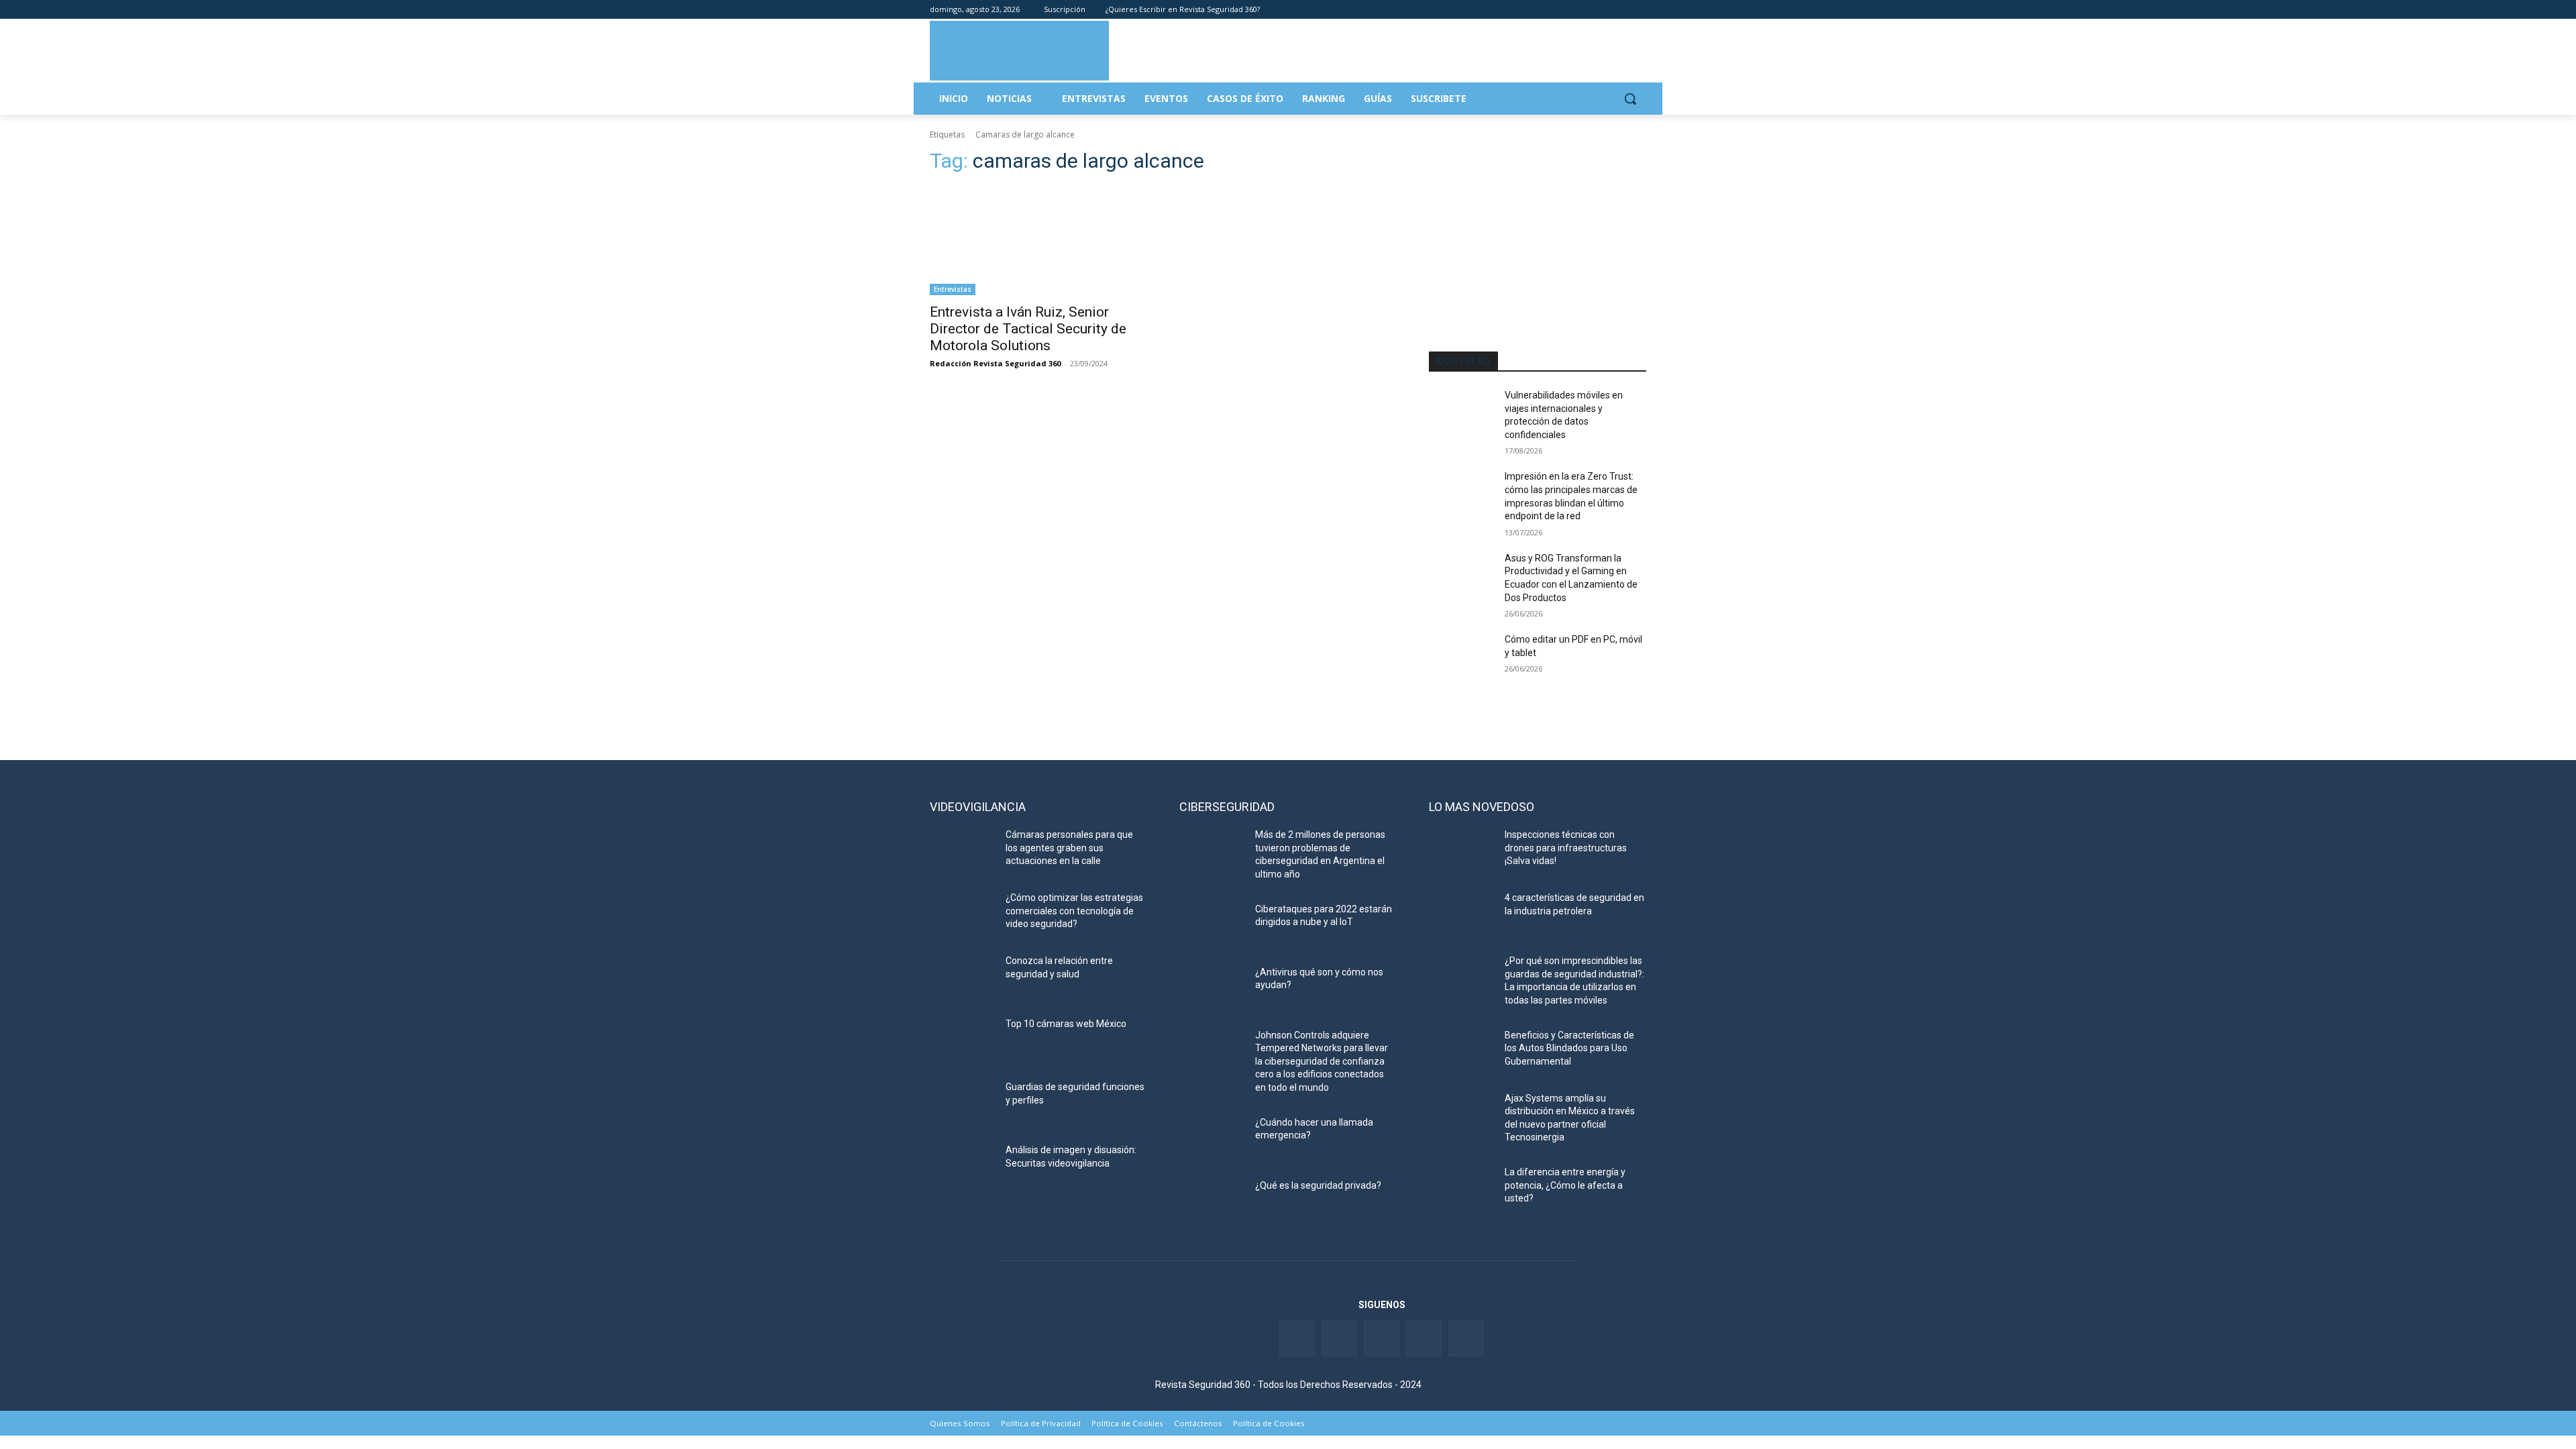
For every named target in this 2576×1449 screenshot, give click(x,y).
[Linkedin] (1602, 10)
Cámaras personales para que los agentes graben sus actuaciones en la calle (1069, 848)
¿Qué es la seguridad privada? (1318, 1185)
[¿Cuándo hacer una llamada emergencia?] (1212, 1139)
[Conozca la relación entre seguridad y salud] (962, 977)
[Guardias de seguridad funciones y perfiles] (962, 1104)
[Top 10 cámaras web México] (962, 1040)
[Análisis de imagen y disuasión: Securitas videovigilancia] (962, 1167)
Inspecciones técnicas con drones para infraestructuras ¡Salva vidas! (1566, 848)
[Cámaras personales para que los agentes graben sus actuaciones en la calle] (962, 851)
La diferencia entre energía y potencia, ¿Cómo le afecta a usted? (1565, 1185)
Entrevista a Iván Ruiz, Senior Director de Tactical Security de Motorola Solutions (1028, 329)
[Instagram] (1639, 10)
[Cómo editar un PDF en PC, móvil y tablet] (1461, 656)
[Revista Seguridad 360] (1019, 50)
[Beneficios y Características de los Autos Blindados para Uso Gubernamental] (1461, 1052)
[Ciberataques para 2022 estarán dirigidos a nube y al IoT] (1212, 926)
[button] (1630, 99)
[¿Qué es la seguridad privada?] (1212, 1202)
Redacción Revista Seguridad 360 (995, 363)
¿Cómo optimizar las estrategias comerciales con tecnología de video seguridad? (1074, 911)
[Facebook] (1564, 10)
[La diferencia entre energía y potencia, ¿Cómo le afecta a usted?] (1461, 1189)
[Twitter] (1583, 10)
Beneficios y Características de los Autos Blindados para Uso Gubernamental (1569, 1048)
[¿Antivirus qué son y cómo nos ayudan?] (1212, 989)
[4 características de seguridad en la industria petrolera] (1461, 914)
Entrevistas (953, 289)
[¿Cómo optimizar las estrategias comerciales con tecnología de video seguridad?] (962, 914)
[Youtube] (1620, 10)
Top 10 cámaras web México (1066, 1024)
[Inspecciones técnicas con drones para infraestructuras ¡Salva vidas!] (1461, 851)
